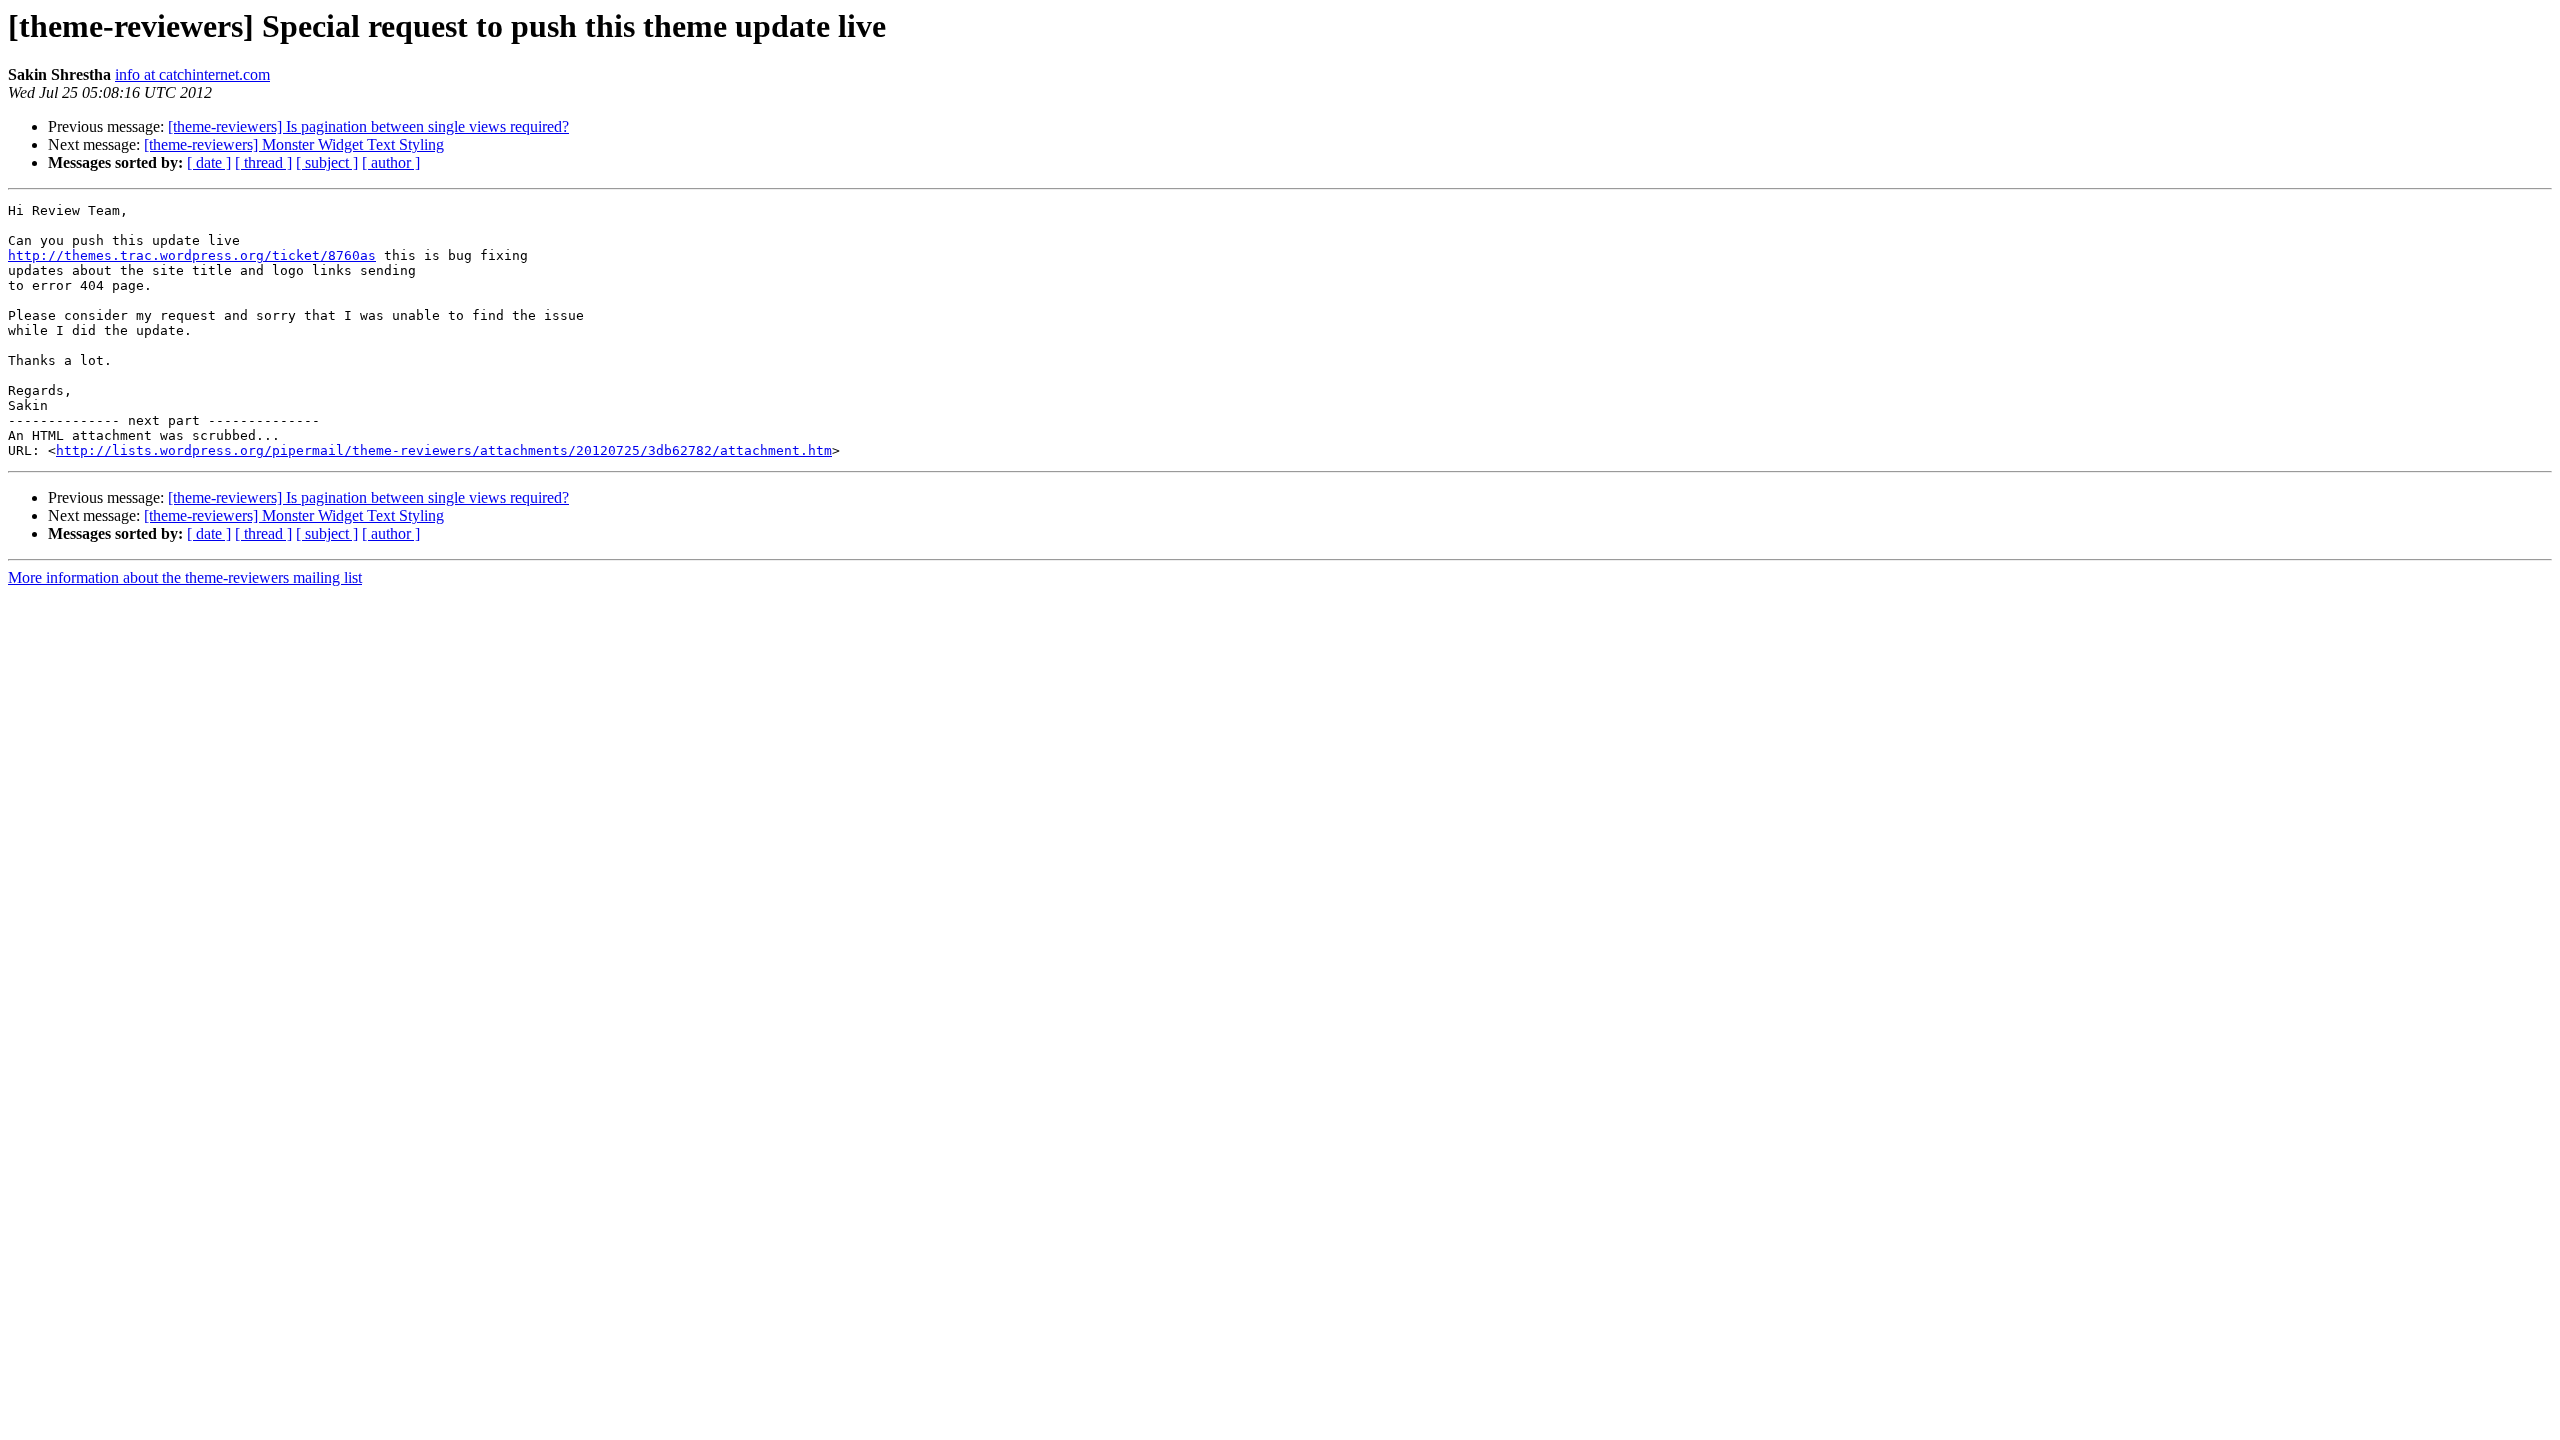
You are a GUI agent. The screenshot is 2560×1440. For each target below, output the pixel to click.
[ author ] (391, 162)
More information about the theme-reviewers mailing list (185, 577)
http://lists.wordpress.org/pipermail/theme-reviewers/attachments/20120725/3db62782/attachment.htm (444, 450)
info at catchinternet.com (192, 74)
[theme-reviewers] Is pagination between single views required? (368, 126)
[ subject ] (327, 162)
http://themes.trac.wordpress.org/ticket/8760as (192, 255)
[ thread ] (263, 162)
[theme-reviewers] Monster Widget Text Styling (294, 144)
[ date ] (209, 162)
